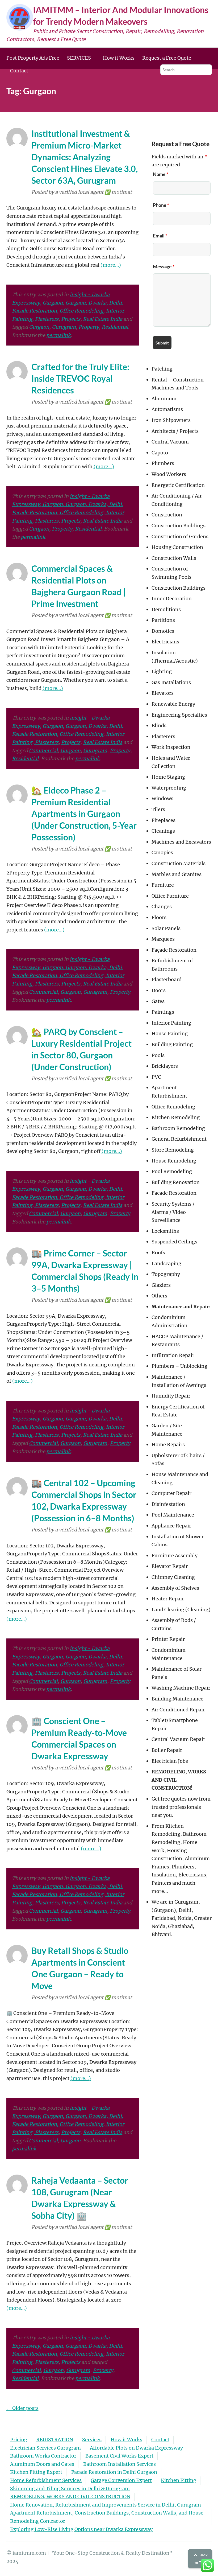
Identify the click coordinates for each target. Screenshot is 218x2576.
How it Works (119, 58)
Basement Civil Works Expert (119, 2456)
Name (161, 174)
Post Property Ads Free (33, 58)
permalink (58, 335)
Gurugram (64, 327)
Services (92, 2440)
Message (164, 266)
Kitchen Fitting (179, 2480)
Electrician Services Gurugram (45, 2448)
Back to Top (201, 2559)
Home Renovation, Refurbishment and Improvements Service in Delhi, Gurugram (106, 2505)
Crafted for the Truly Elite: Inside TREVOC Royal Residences (80, 378)
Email (160, 236)
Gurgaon (39, 327)
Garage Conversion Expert (121, 2480)
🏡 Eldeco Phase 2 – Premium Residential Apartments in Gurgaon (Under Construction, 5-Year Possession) (84, 814)
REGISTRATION (55, 2440)
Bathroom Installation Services (120, 2464)
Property (89, 327)
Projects (71, 319)
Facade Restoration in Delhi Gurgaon (114, 2472)
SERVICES (79, 58)
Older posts (22, 2408)
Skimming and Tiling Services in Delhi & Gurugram (70, 2489)
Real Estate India (103, 319)
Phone (161, 205)
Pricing (19, 2440)
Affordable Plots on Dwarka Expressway (136, 2448)
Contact (19, 71)
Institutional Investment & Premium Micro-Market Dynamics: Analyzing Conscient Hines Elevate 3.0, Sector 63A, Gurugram (85, 157)
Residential (115, 327)
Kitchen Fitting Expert (36, 2472)
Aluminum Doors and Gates (42, 2464)
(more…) (111, 265)
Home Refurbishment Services (46, 2480)
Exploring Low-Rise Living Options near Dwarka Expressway (81, 2529)
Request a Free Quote (167, 58)
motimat (122, 192)
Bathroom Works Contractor (43, 2456)
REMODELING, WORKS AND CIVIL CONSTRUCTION (70, 2497)
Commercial (43, 751)
